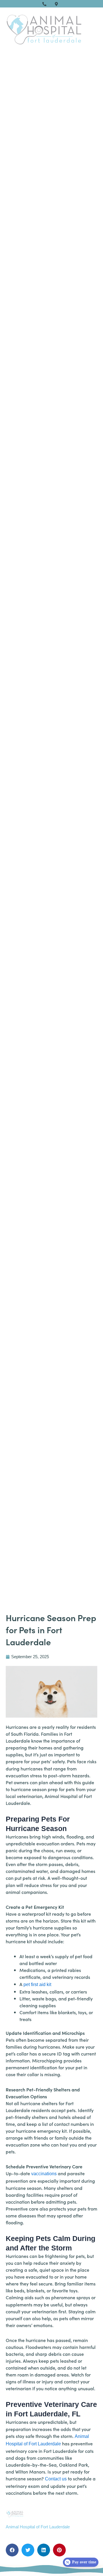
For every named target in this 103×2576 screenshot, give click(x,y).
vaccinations (44, 2174)
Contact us (56, 2479)
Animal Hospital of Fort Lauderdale (38, 2527)
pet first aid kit (37, 1984)
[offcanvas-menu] (92, 29)
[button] (12, 2550)
